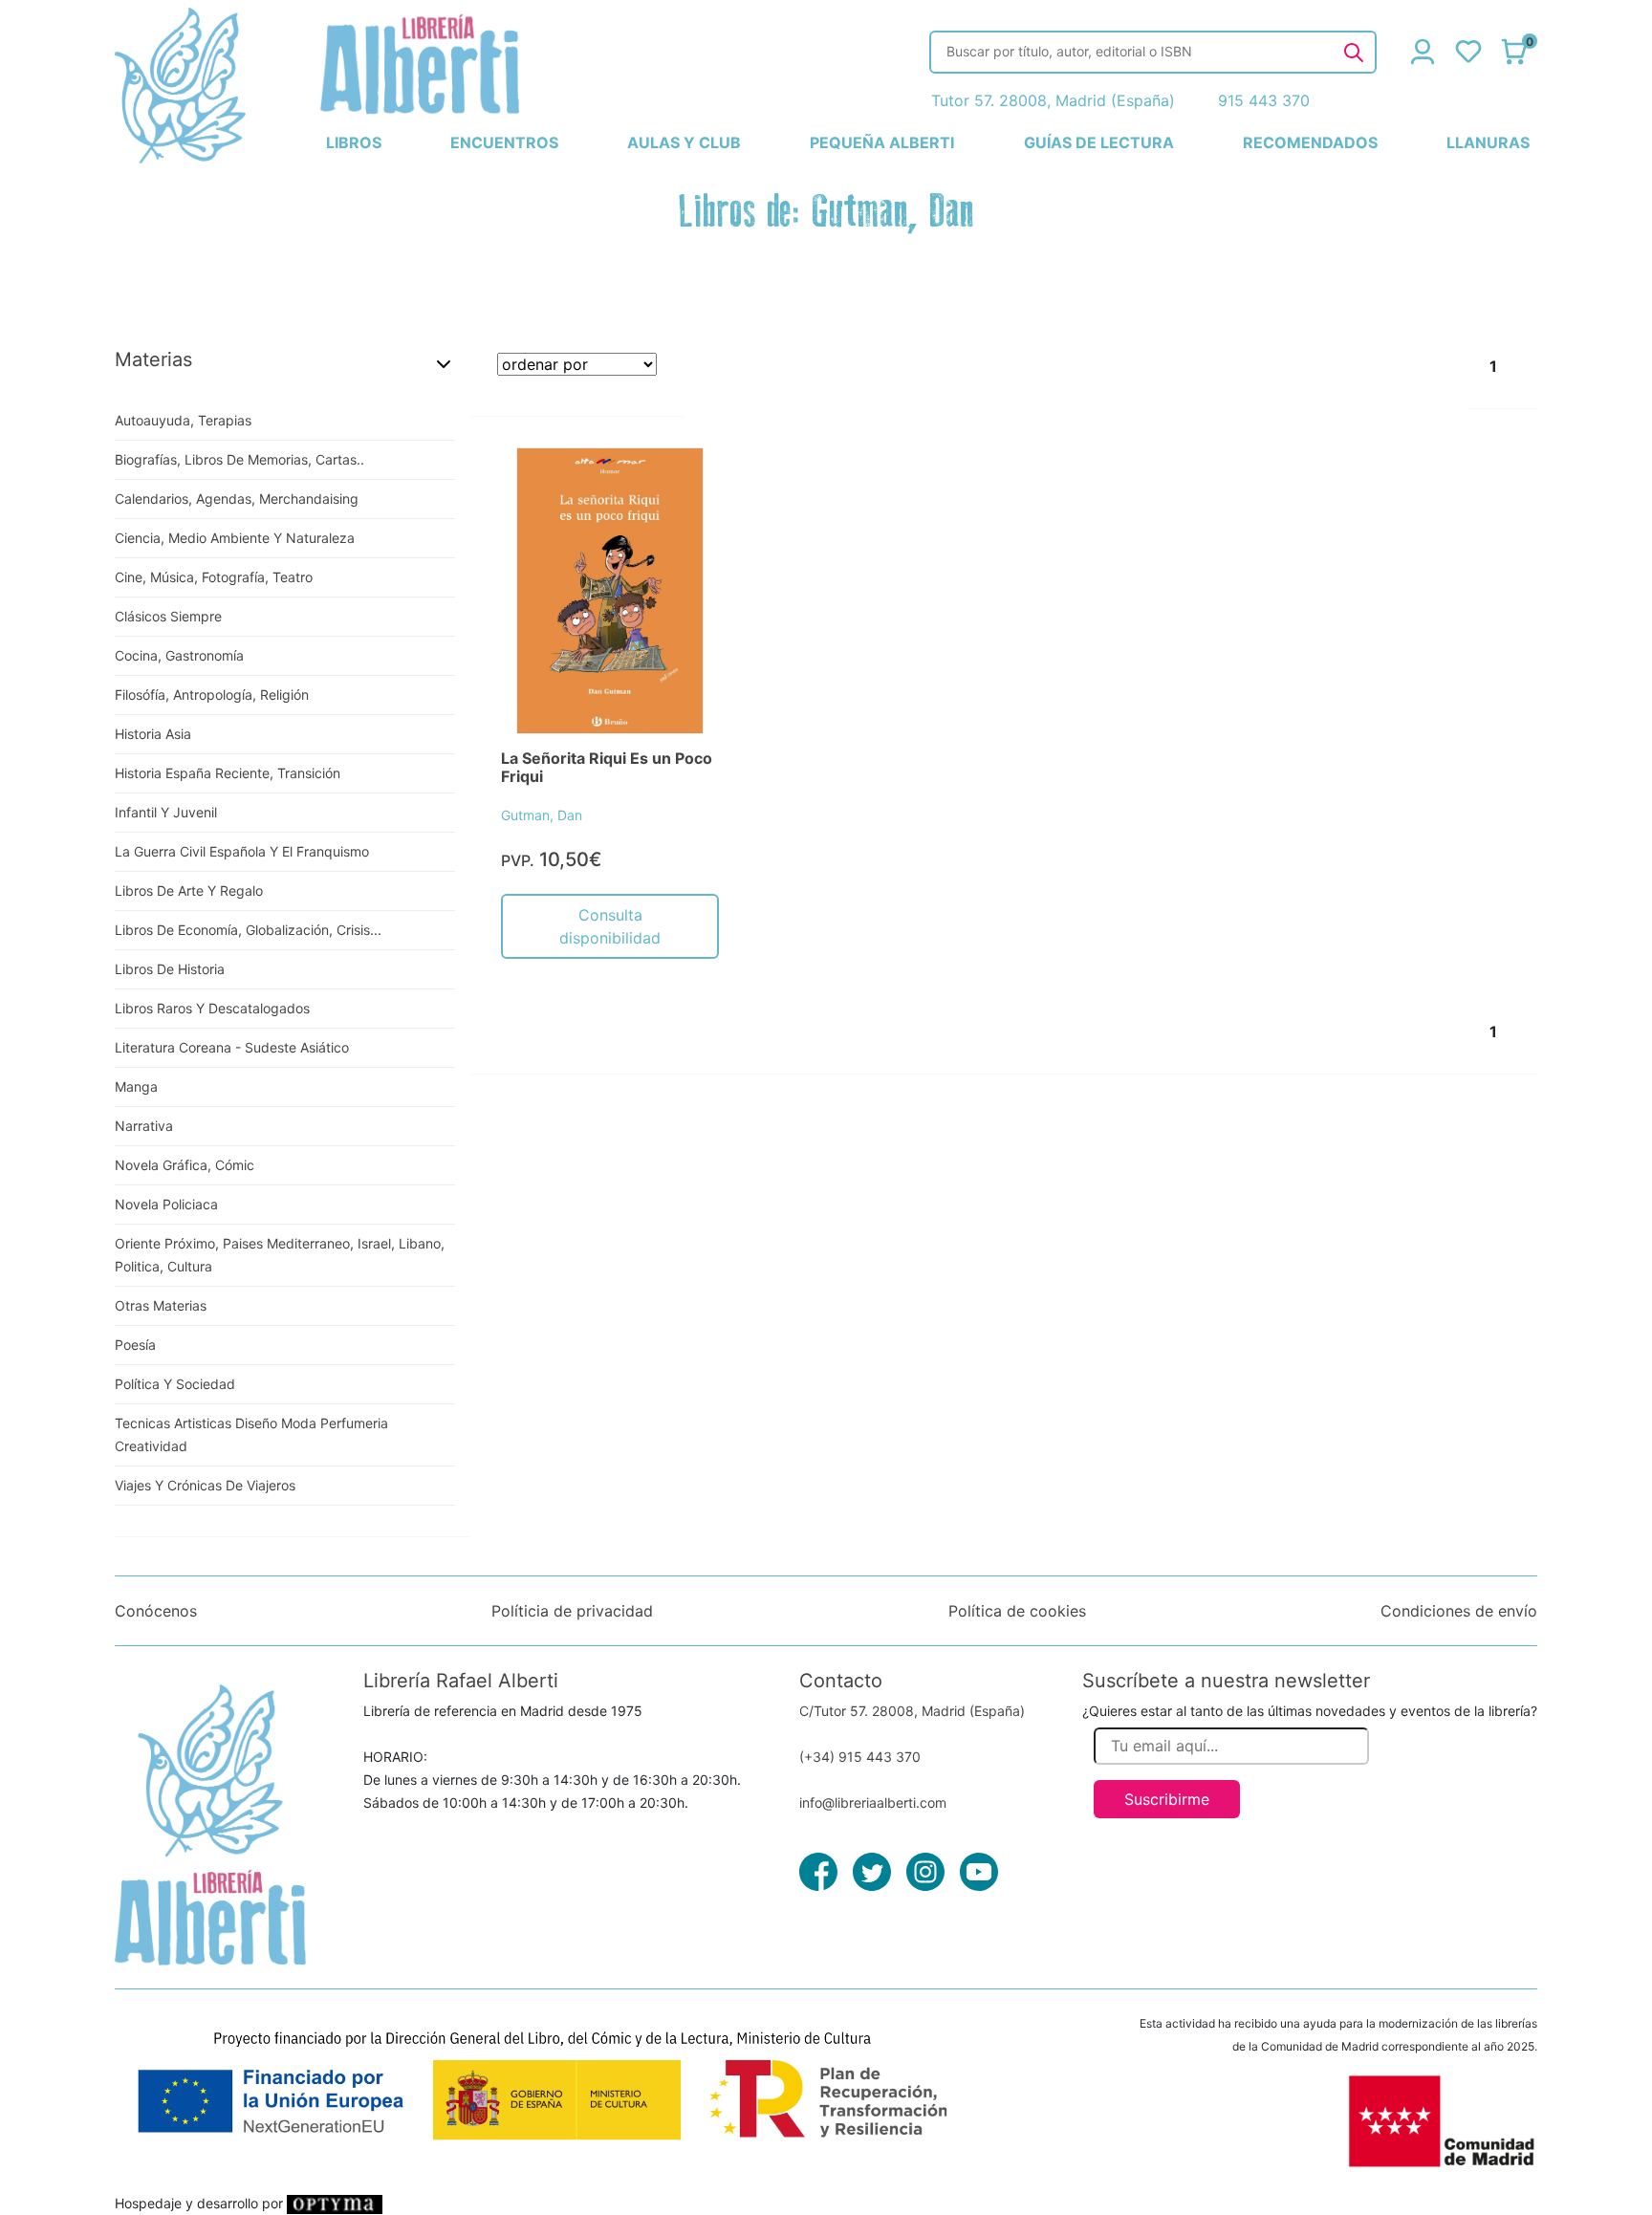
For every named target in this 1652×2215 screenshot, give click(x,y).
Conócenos (156, 1611)
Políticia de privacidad (572, 1611)
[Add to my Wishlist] (684, 484)
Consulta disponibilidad (610, 926)
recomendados (1310, 142)
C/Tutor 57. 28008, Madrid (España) (912, 1711)
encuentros (504, 142)
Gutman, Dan (542, 815)
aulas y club (684, 142)
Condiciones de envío (1459, 1611)
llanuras (1488, 142)
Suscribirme (1167, 1799)
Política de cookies (1017, 1611)
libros (354, 142)
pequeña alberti (882, 142)
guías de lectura (1099, 142)
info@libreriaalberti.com (873, 1802)
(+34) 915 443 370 (860, 1757)
